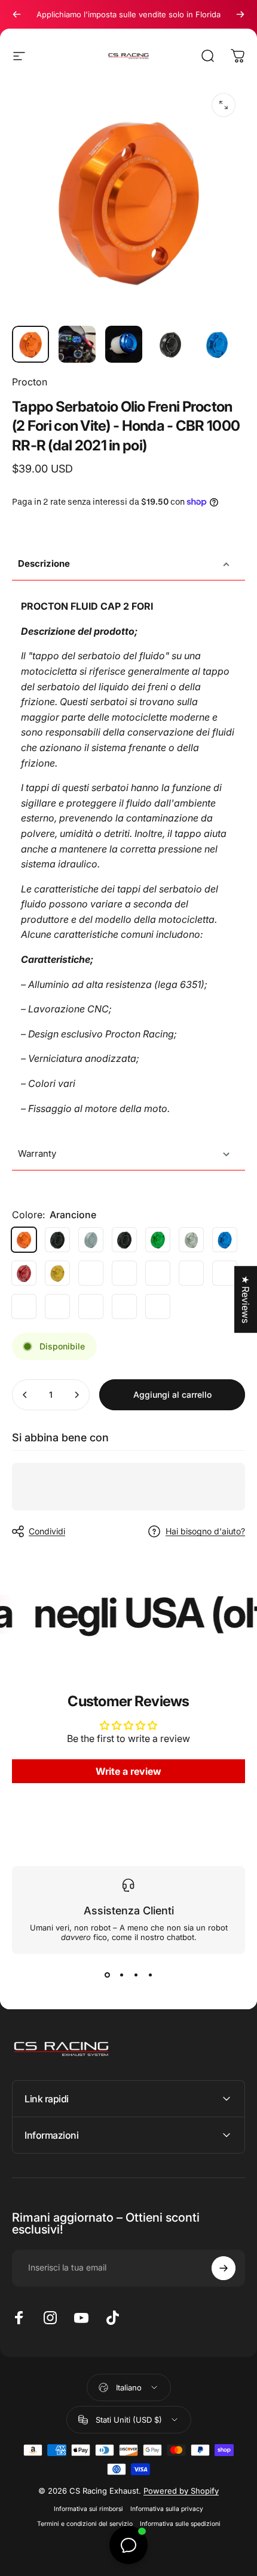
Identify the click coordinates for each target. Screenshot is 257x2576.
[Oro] (57, 1273)
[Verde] (158, 1240)
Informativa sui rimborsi (88, 2509)
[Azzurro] (124, 1306)
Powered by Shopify (181, 2491)
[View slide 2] (121, 1975)
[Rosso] (24, 1273)
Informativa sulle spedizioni (180, 2524)
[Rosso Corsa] (91, 1306)
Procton (30, 382)
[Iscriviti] (224, 2268)
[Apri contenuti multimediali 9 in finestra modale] (224, 105)
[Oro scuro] (57, 1306)
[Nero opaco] (57, 1240)
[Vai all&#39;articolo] (30, 344)
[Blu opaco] (225, 1273)
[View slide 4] (150, 1975)
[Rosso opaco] (158, 1273)
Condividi (47, 1531)
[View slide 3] (136, 1975)
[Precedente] (17, 14)
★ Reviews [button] (246, 1299)
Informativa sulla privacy (167, 2509)
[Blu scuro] (124, 1273)
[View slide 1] (107, 1975)
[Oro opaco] (91, 1273)
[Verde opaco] (191, 1273)
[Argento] (191, 1240)
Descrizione (44, 563)
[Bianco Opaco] (91, 1240)
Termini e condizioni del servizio (85, 2524)
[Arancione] (24, 1240)
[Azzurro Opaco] (24, 1306)
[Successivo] (240, 14)
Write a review (128, 1771)
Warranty (37, 1153)
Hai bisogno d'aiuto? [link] (205, 1531)
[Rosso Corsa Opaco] (158, 1306)
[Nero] (124, 1240)
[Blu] (225, 1240)
